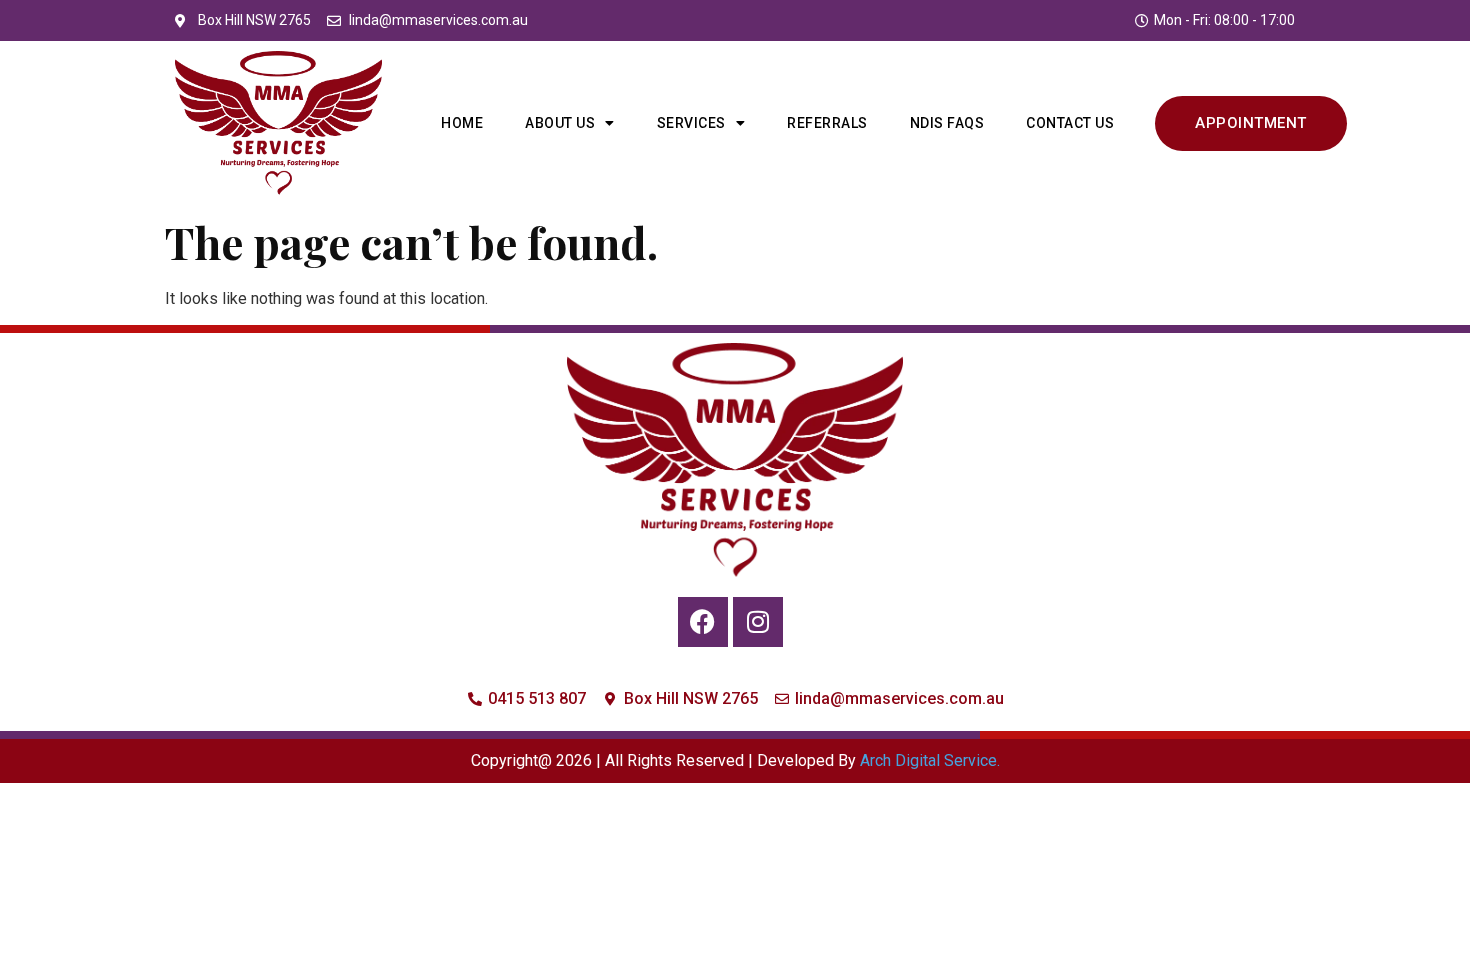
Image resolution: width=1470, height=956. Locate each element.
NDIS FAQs (947, 123)
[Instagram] (758, 622)
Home (462, 123)
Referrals (827, 123)
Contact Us (1070, 123)
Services (691, 123)
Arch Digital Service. (930, 760)
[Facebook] (703, 622)
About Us (560, 123)
